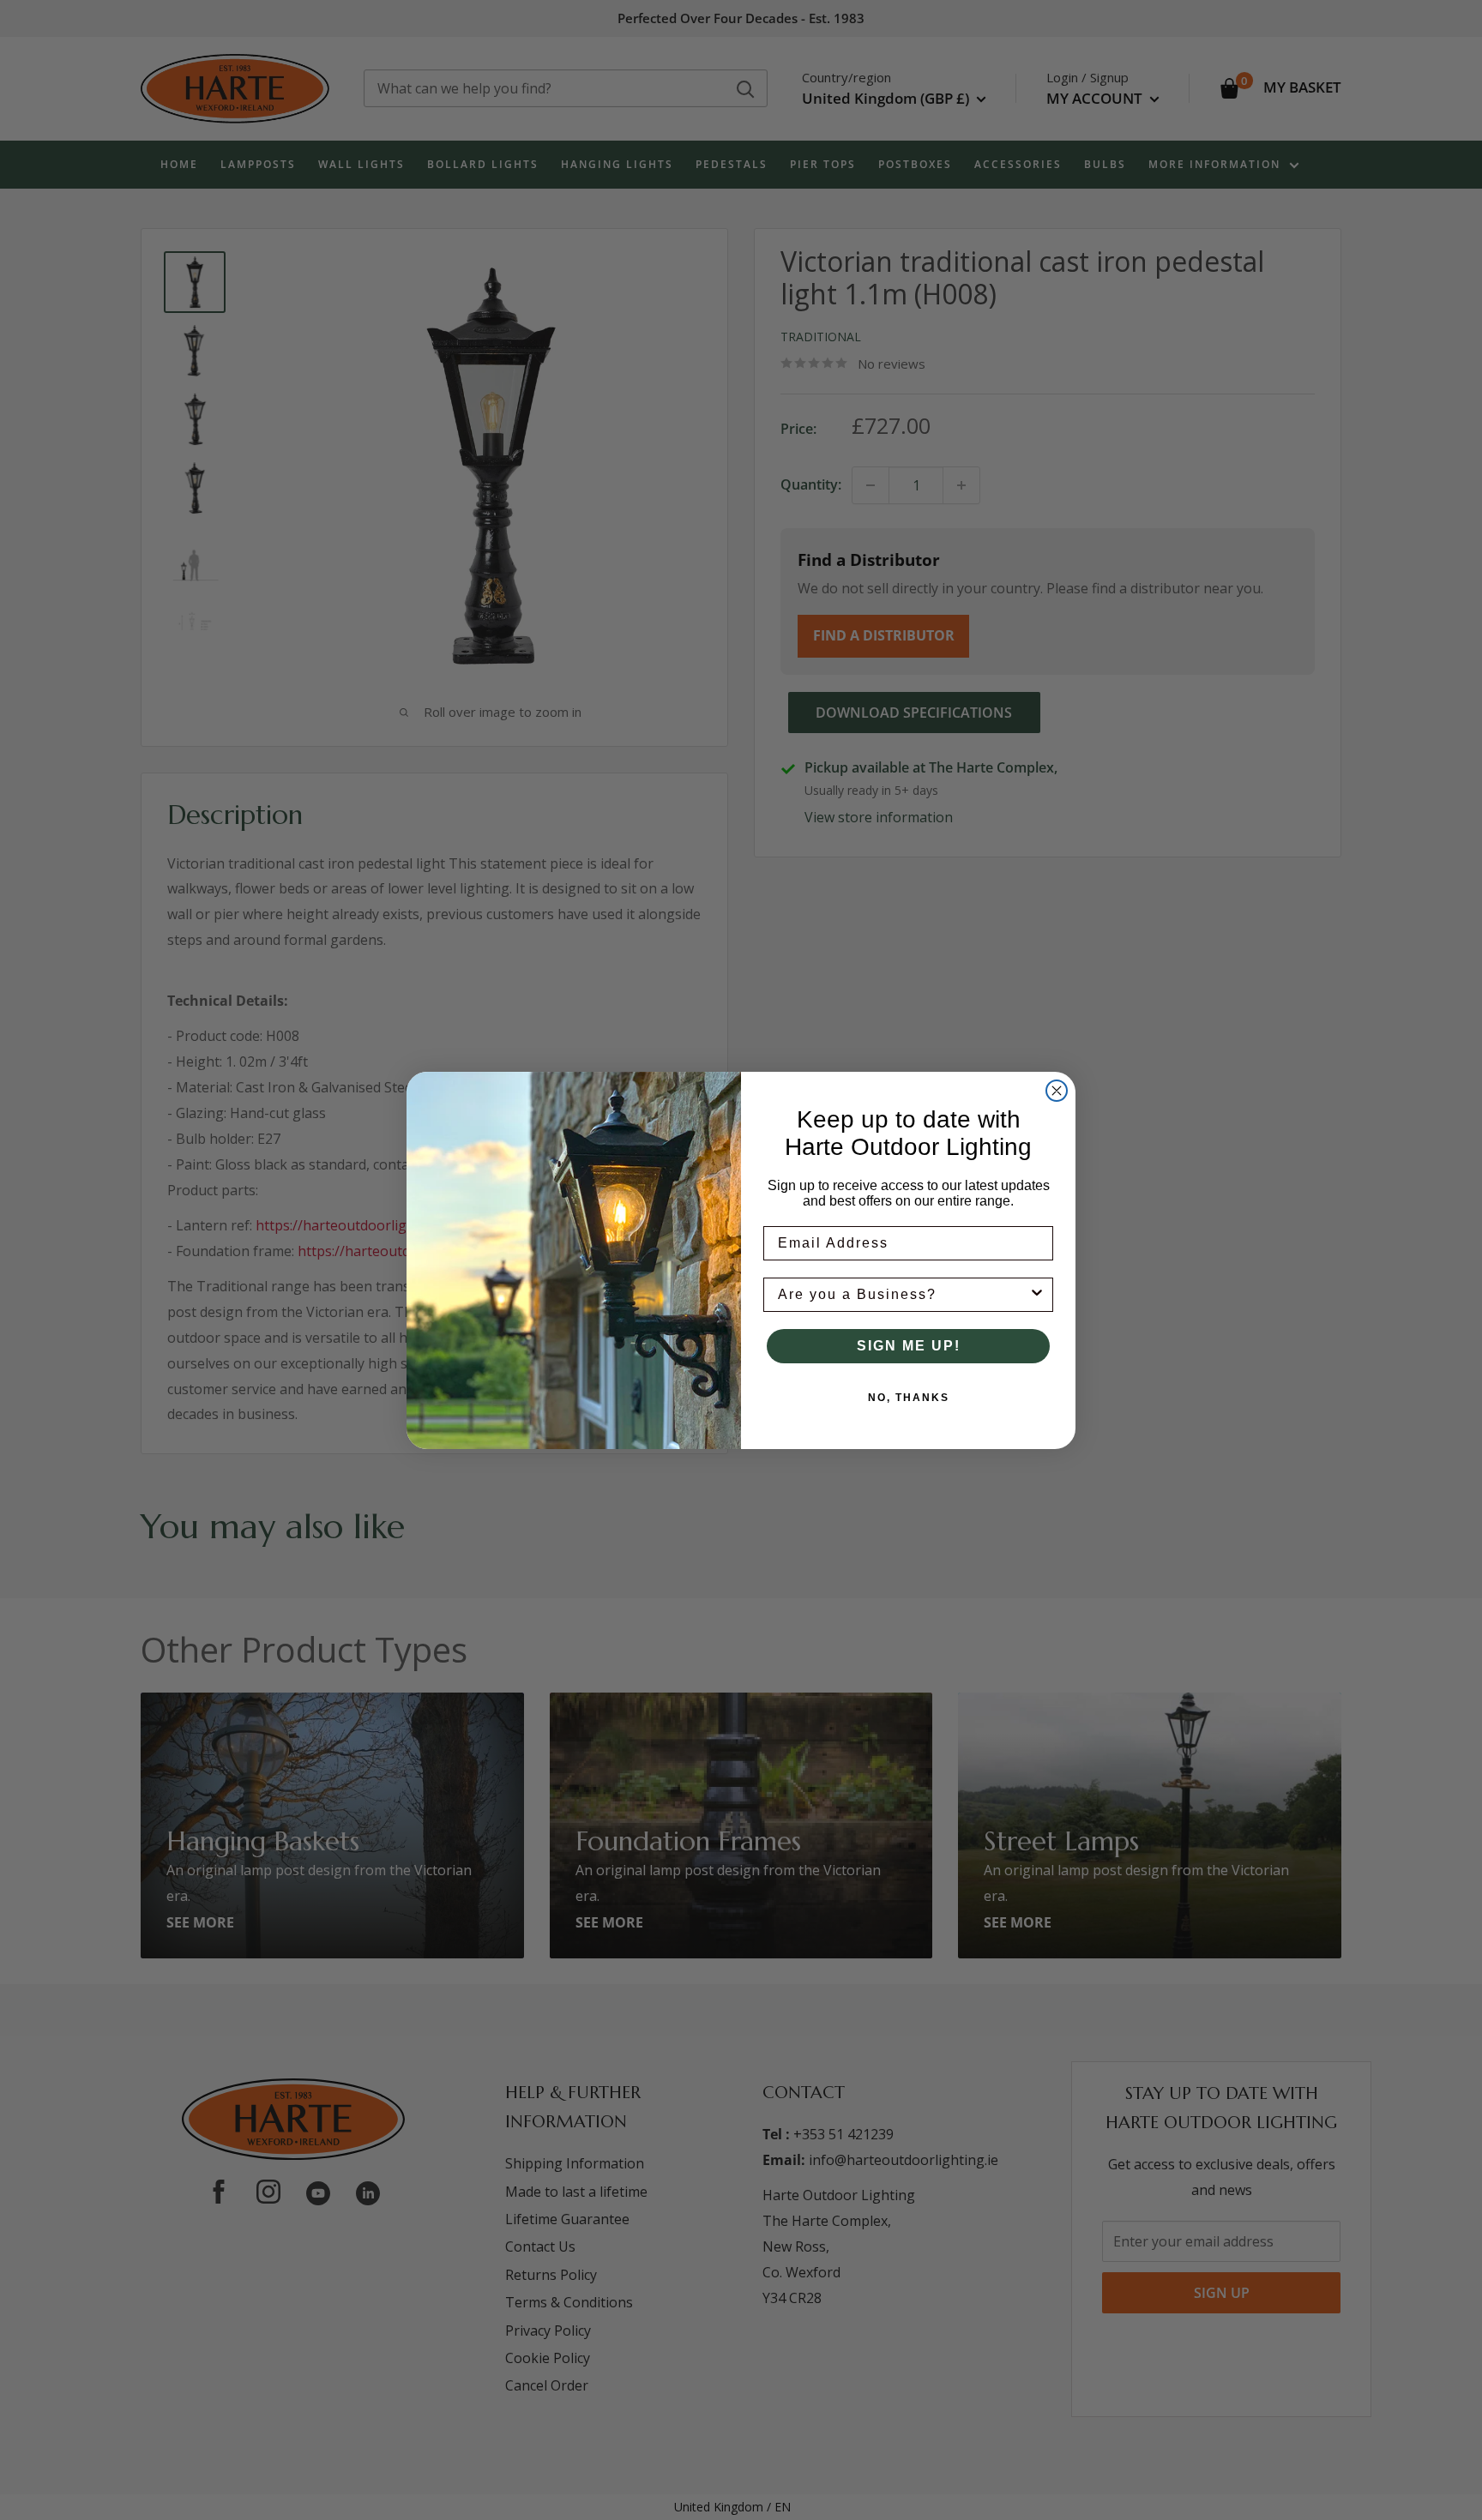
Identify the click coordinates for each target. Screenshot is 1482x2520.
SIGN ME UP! (909, 1346)
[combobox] (903, 1295)
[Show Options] (1037, 1295)
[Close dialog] (1057, 1091)
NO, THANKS (909, 1398)
